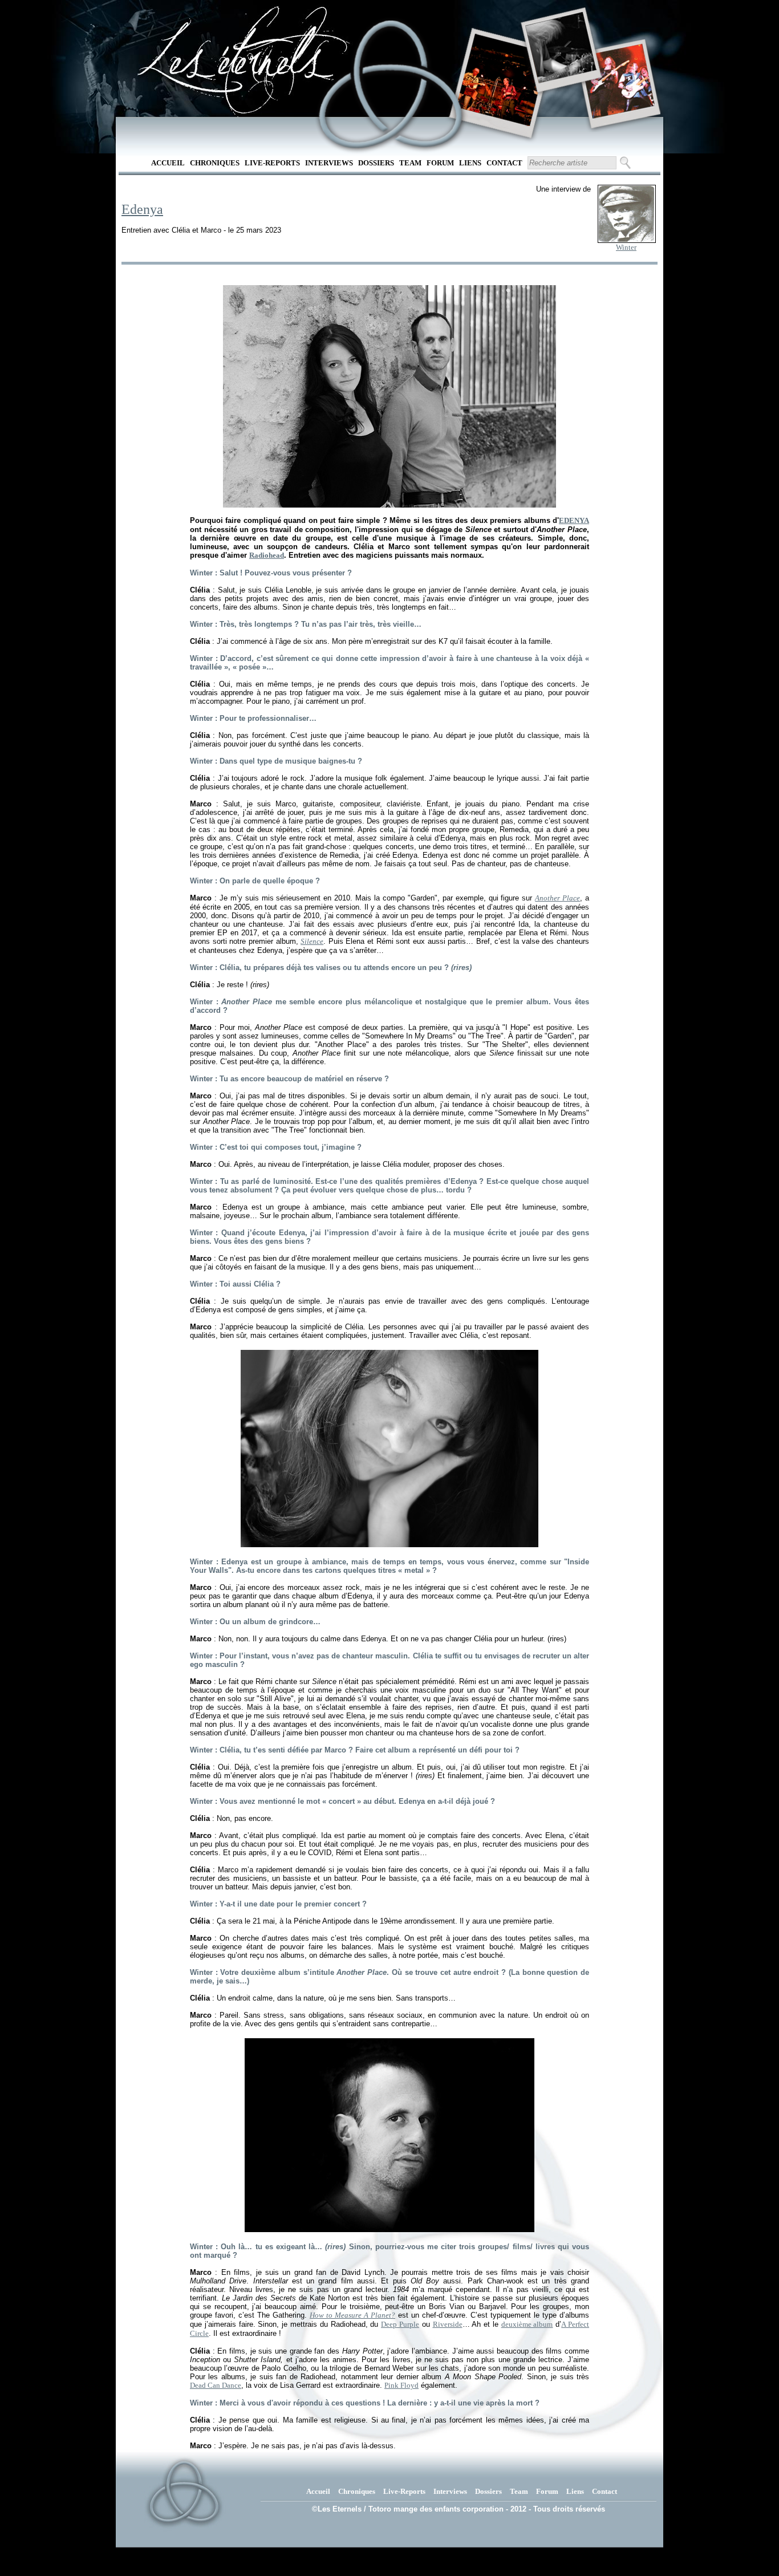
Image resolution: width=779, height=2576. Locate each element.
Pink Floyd (401, 2385)
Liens (470, 163)
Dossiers (376, 163)
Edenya (142, 209)
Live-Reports (272, 163)
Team (410, 163)
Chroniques (215, 163)
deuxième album (527, 2324)
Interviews (329, 163)
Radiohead (267, 555)
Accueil (168, 163)
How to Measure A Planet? (352, 2315)
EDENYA (574, 520)
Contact (504, 163)
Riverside (448, 2324)
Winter (626, 247)
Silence (312, 941)
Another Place (557, 898)
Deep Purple (400, 2324)
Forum (440, 163)
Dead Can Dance (216, 2385)
